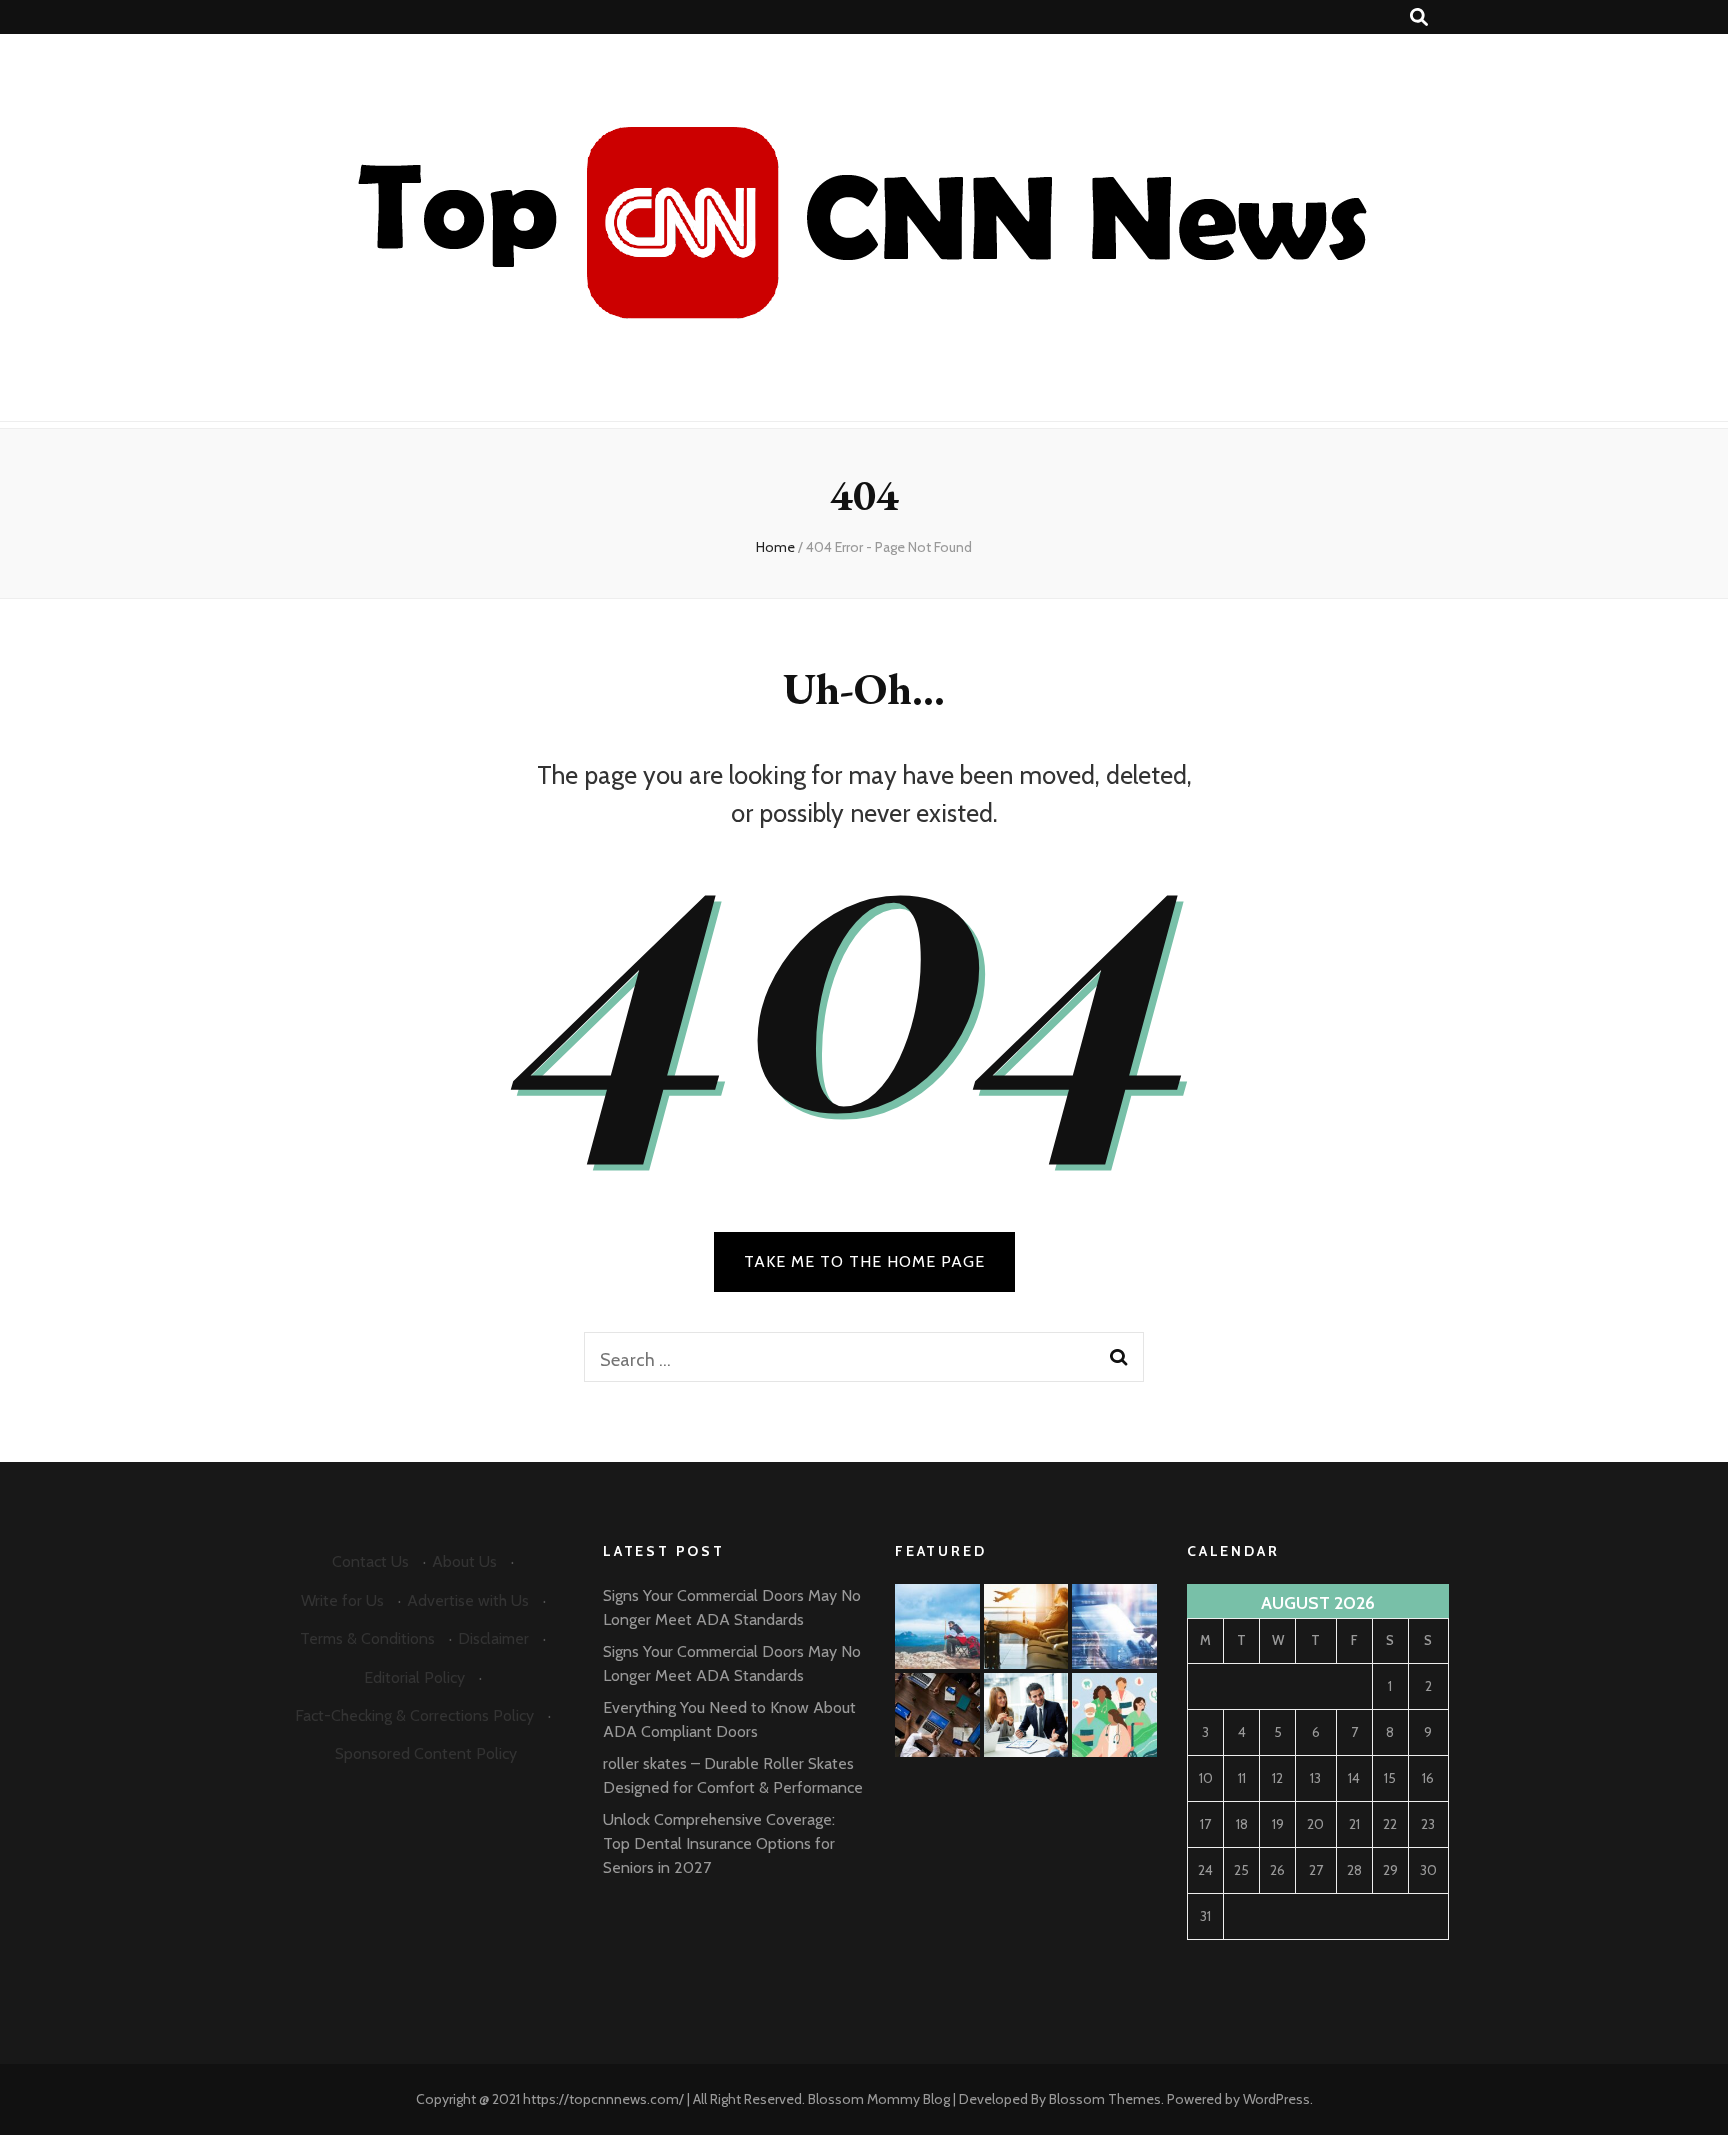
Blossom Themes (1105, 2099)
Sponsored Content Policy (426, 1753)
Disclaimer (493, 1638)
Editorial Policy (414, 1677)
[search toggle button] (1419, 17)
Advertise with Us (468, 1600)
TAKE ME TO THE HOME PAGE (864, 1261)
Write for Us (342, 1600)
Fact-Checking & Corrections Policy (414, 1715)
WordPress (1276, 2099)
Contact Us (370, 1561)
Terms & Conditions (367, 1638)
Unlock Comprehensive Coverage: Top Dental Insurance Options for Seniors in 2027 (719, 1843)
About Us (464, 1561)
